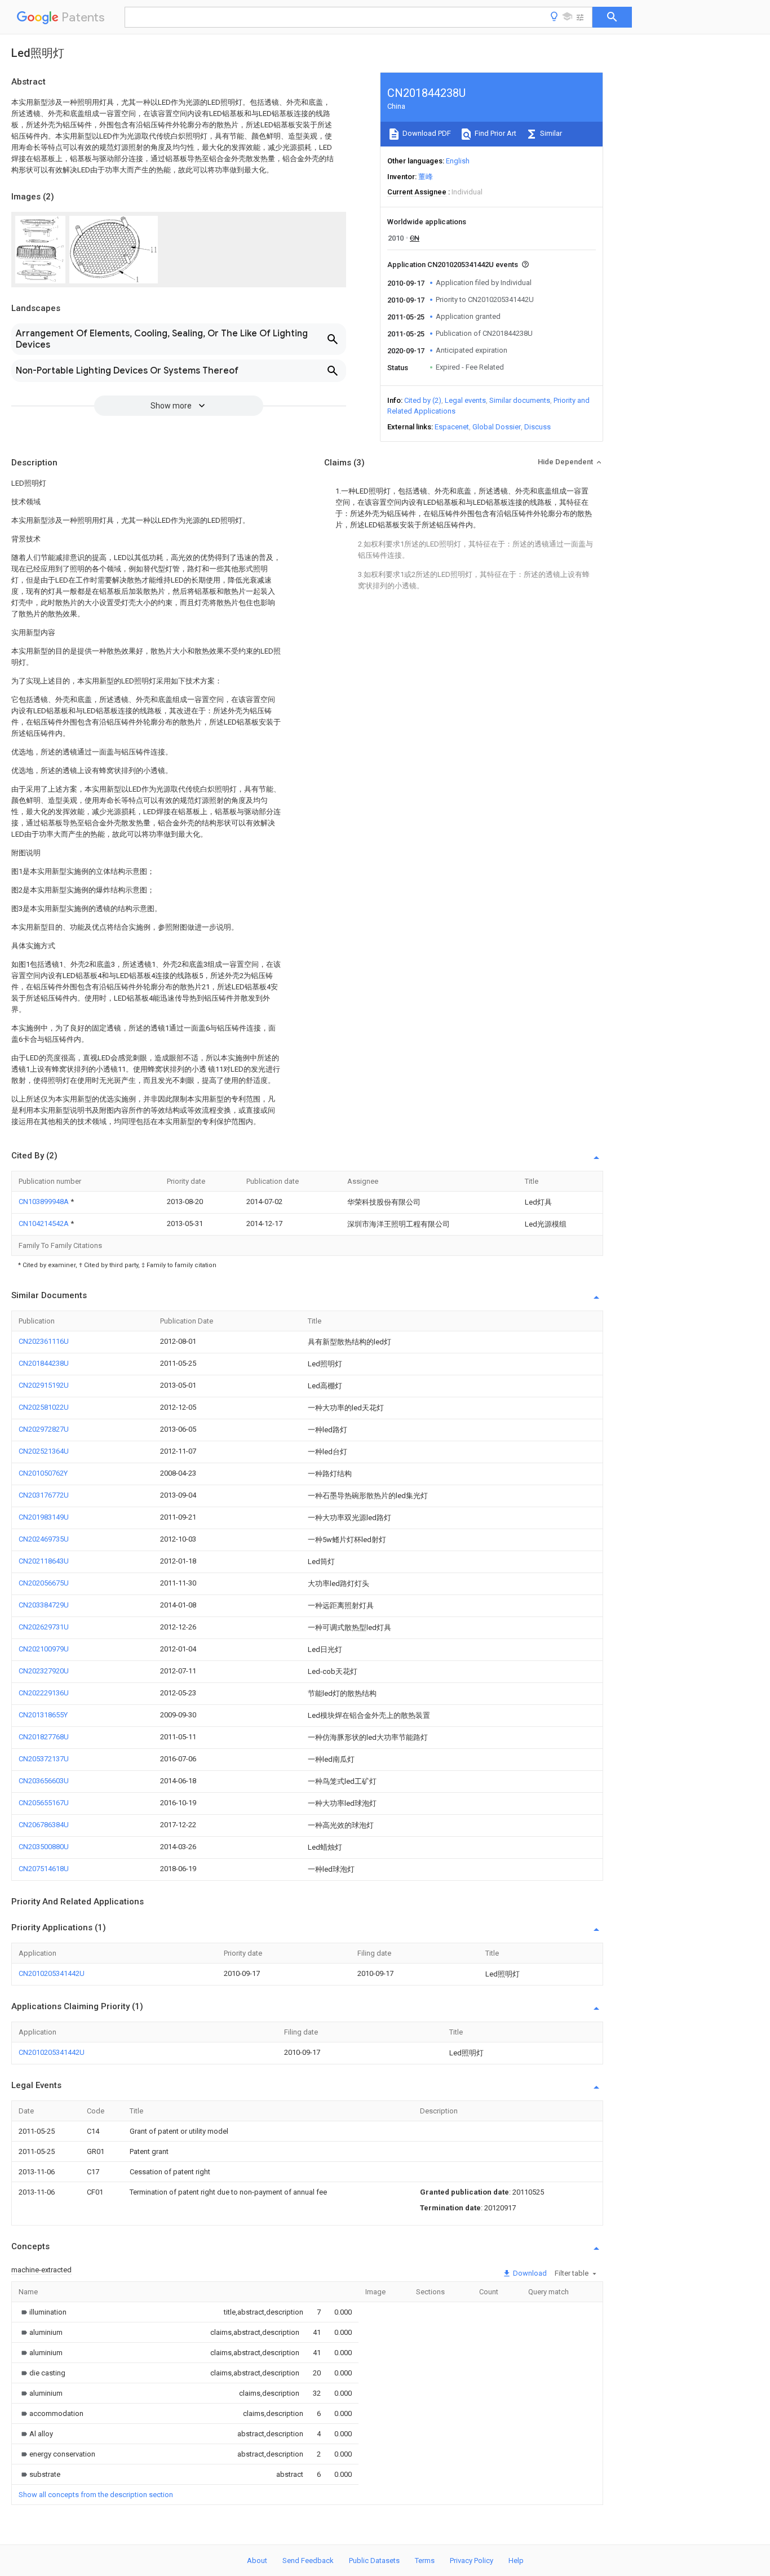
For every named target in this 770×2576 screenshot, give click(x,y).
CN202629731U (44, 1627)
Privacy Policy (472, 2561)
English (458, 161)
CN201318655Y (43, 1715)
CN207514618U (44, 1869)
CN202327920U (44, 1671)
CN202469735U (44, 1539)
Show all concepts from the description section (96, 2495)
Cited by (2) (423, 400)
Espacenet (452, 427)
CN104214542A (45, 1223)
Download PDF (426, 133)
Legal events (465, 400)
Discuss (537, 427)
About (257, 2561)
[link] (43, 2312)
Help (516, 2561)
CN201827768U (44, 1737)
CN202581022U (44, 1407)
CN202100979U (44, 1649)
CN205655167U (44, 1803)
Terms (425, 2561)
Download (529, 2273)
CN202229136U (44, 1693)
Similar (550, 133)
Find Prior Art (495, 133)
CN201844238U (44, 1363)
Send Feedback (308, 2561)
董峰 (426, 177)
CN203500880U (44, 1847)
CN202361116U (44, 1341)
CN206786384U (44, 1825)
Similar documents (520, 400)
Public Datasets (374, 2561)
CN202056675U (44, 1583)
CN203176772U (44, 1495)
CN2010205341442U (52, 1973)
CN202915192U (44, 1385)
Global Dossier (497, 427)
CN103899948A (45, 1202)
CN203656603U (44, 1781)
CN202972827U (44, 1429)
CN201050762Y (43, 1473)
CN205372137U (44, 1759)
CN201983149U (44, 1517)
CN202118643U (44, 1561)
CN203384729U (44, 1605)
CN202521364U (44, 1451)
